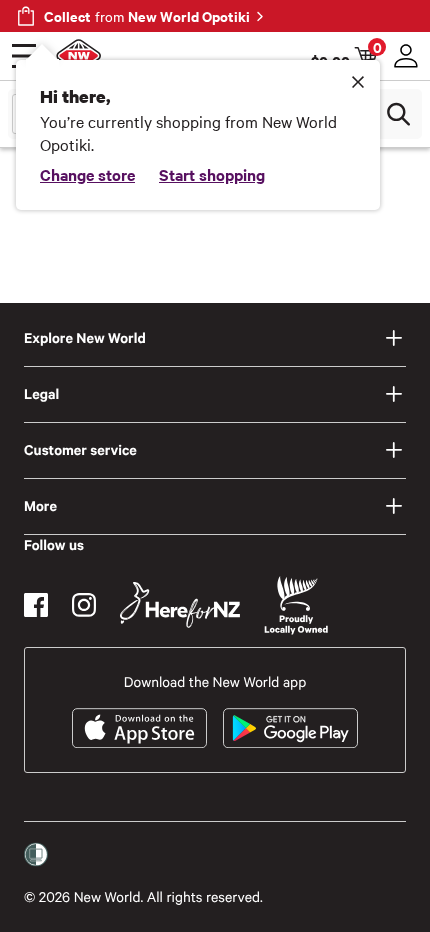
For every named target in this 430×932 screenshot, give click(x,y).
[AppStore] (139, 728)
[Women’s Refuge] (36, 855)
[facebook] (36, 605)
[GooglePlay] (290, 728)
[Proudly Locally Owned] (296, 605)
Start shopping (212, 174)
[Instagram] (84, 605)
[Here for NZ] (180, 605)
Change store (87, 174)
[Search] (398, 114)
